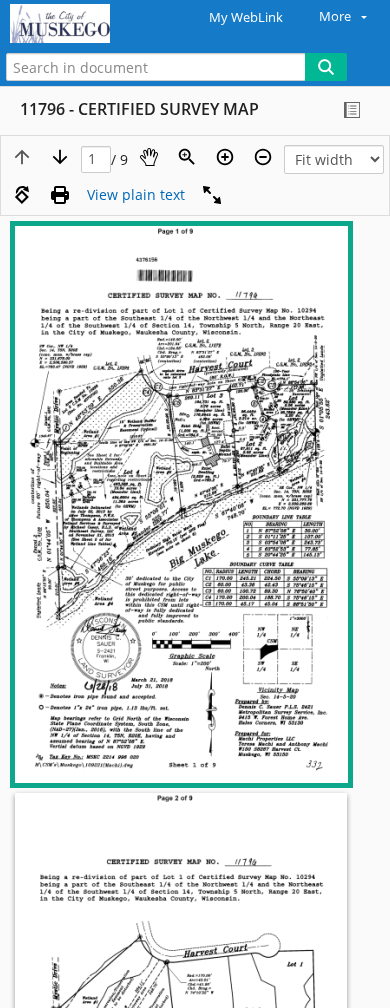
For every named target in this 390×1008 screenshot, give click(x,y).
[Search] (326, 67)
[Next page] (60, 157)
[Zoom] (187, 157)
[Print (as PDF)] (60, 195)
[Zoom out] (263, 157)
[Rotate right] (22, 195)
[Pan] (149, 157)
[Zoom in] (225, 157)
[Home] (85, 24)
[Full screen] (212, 195)
